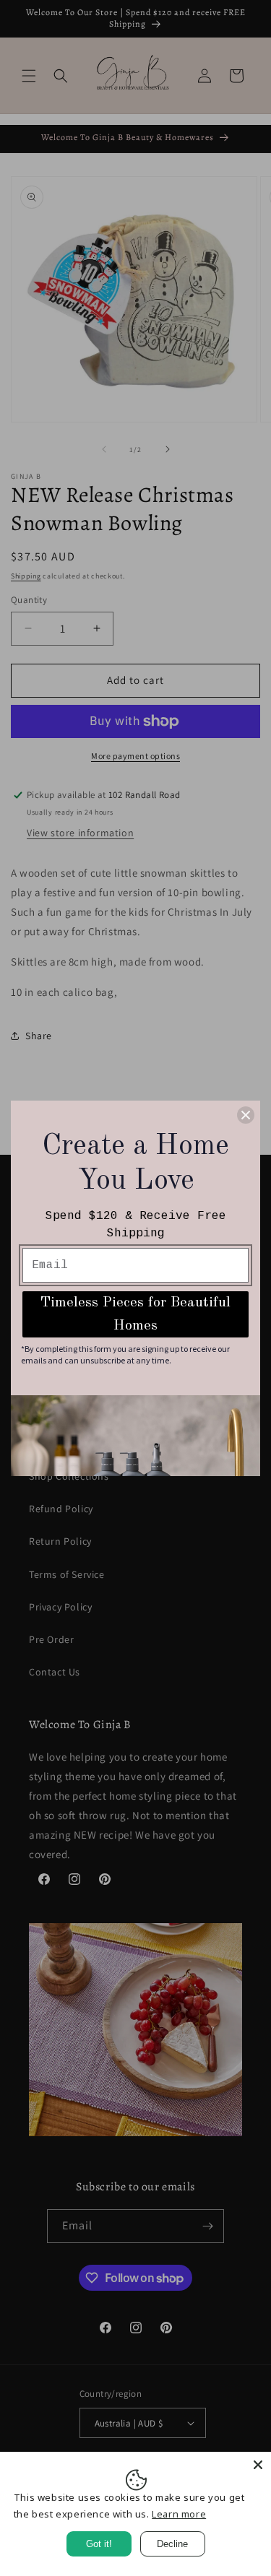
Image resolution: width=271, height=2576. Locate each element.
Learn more (179, 2514)
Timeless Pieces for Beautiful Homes (135, 1314)
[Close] (258, 2465)
